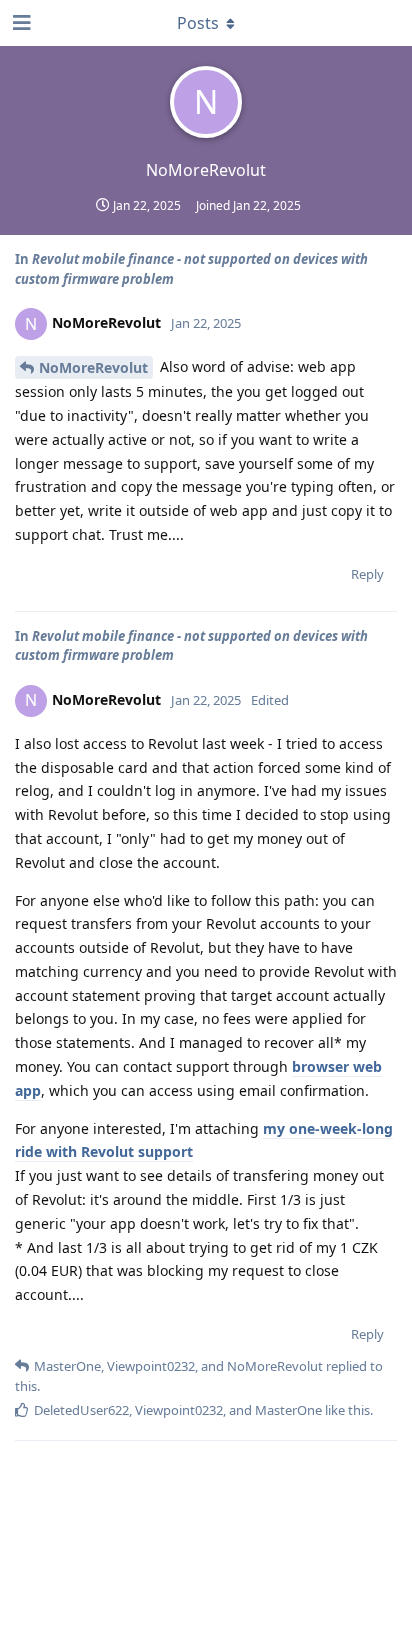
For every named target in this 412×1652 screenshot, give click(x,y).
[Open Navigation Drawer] (20, 23)
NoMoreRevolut (93, 367)
